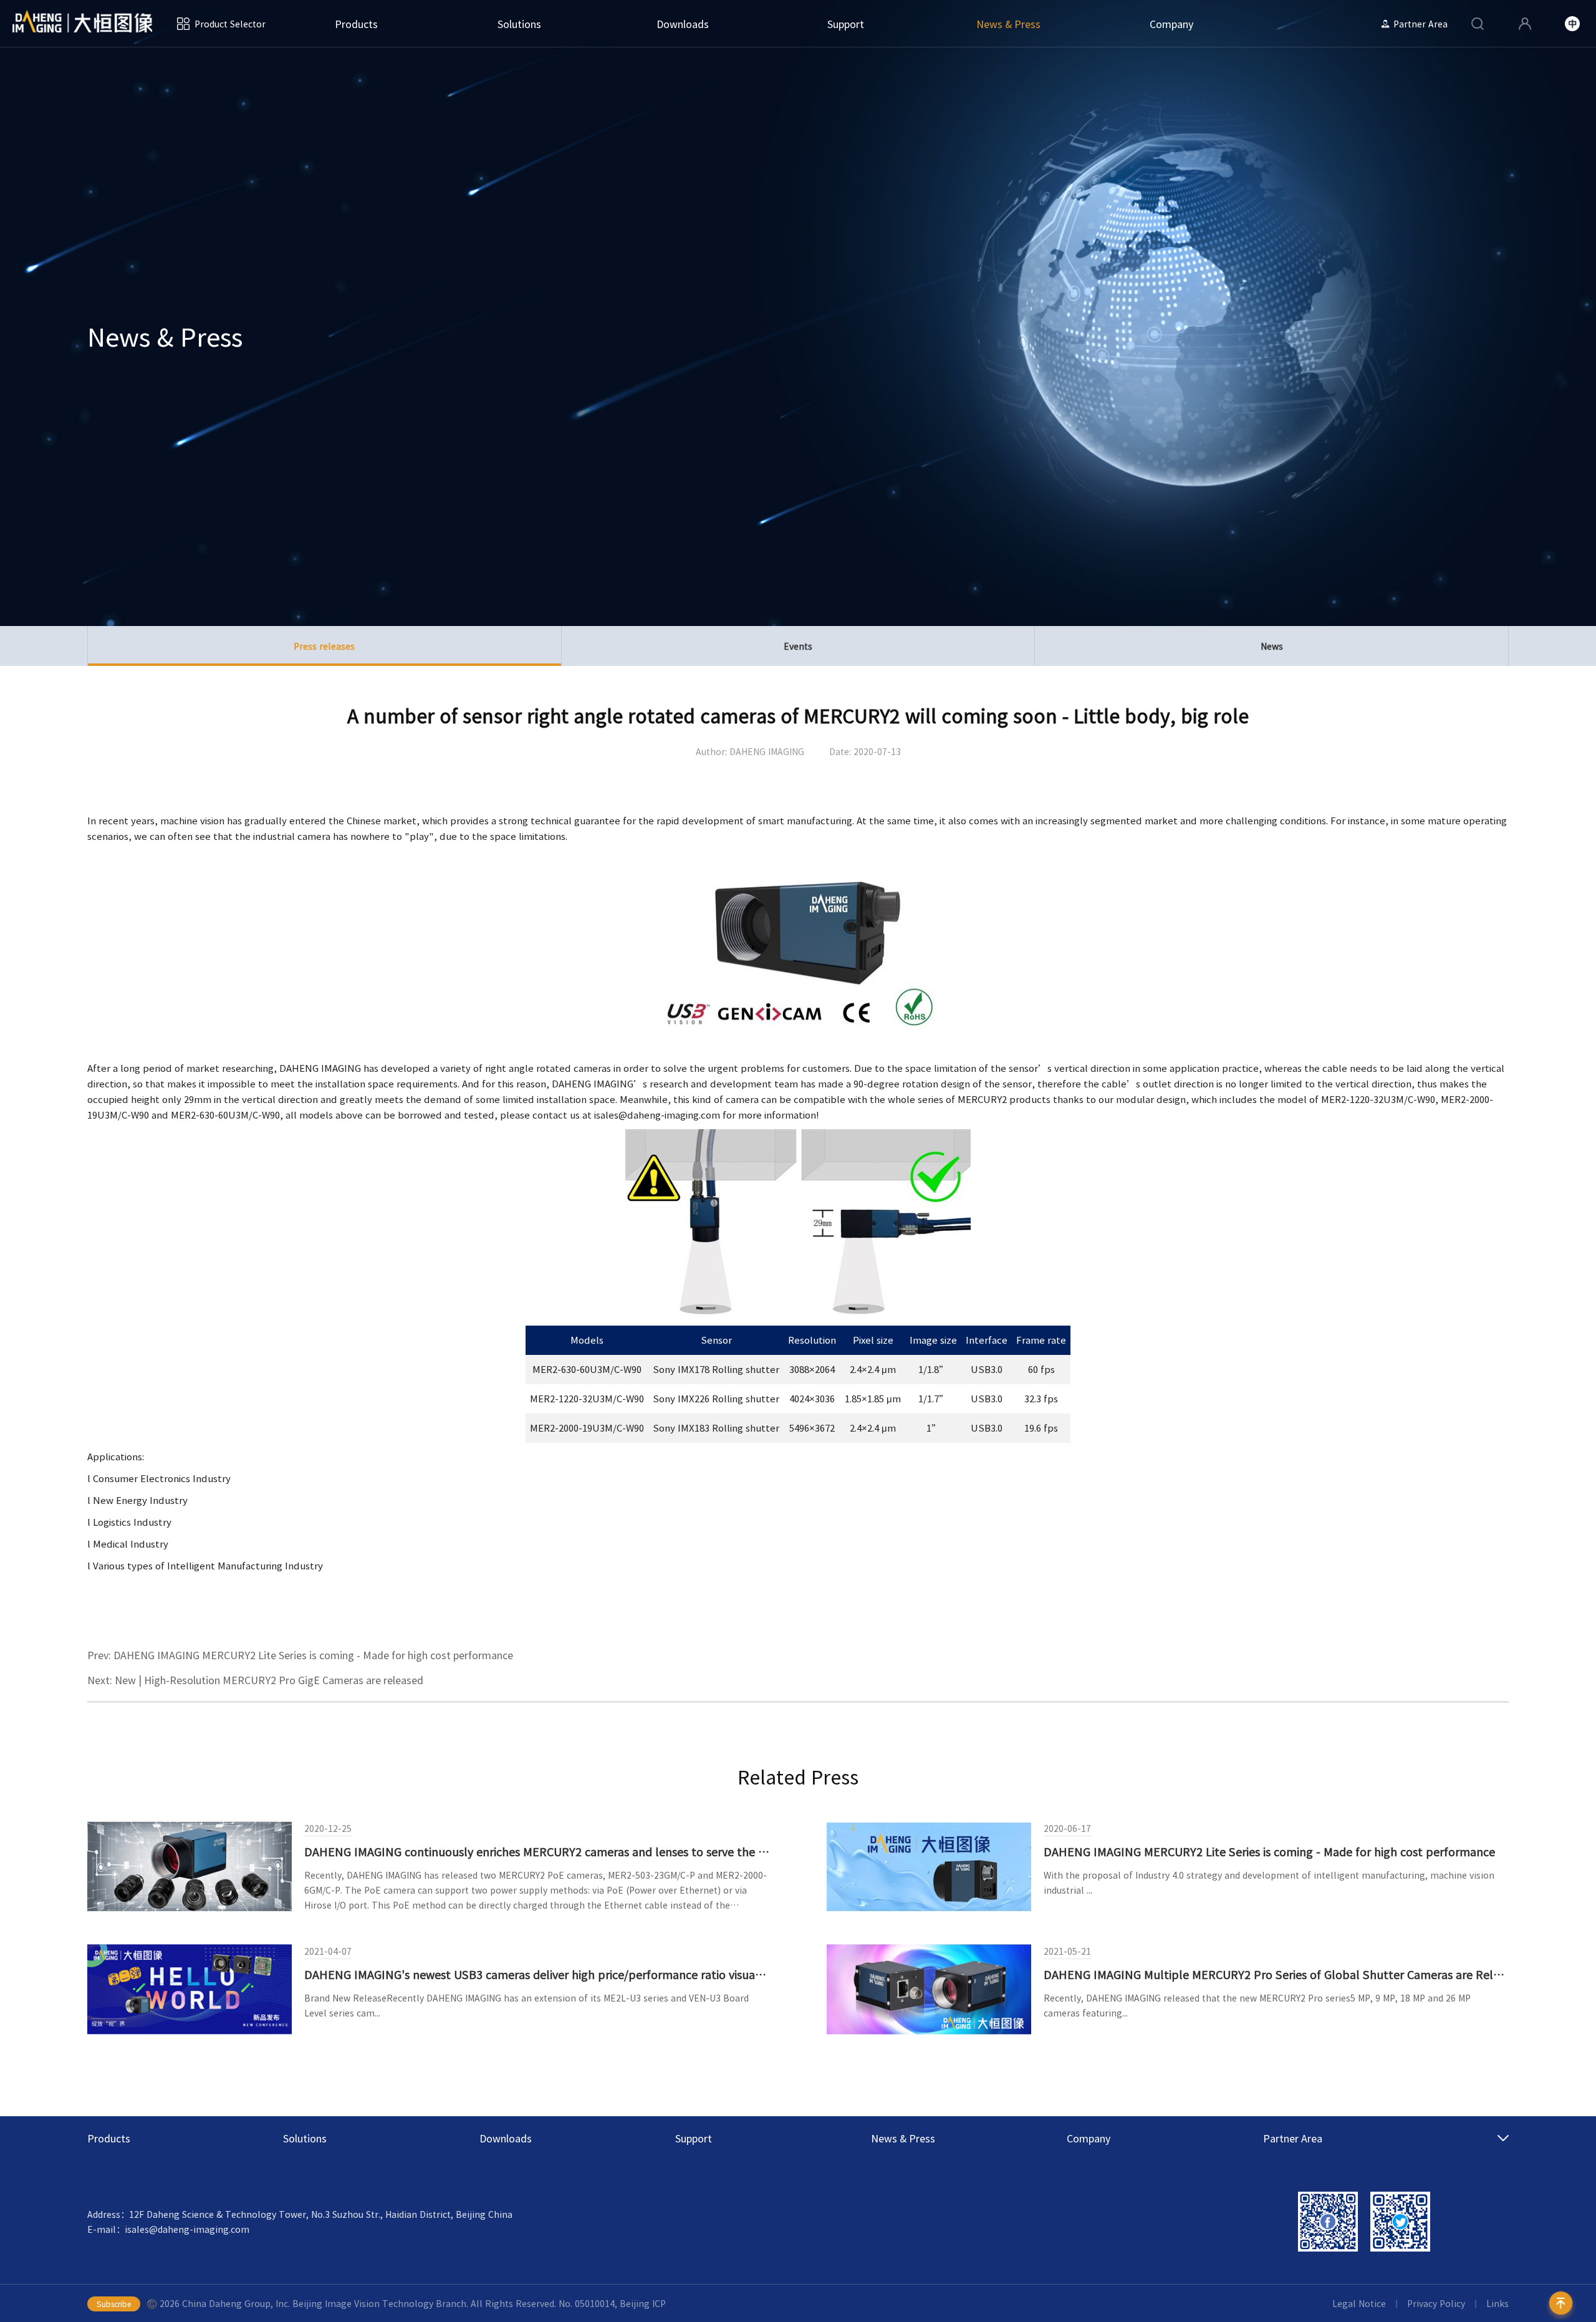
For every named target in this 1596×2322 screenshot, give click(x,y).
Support (846, 24)
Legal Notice (1359, 2303)
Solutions (519, 24)
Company (1171, 24)
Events (798, 646)
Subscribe (114, 2304)
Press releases (324, 646)
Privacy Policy (1436, 2303)
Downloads (683, 24)
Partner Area (1421, 24)
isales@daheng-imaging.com (657, 1115)
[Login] (1525, 24)
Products (356, 24)
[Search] (1478, 24)
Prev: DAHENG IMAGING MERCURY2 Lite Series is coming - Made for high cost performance (300, 1655)
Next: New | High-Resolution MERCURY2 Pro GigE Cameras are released (255, 1680)
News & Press (1008, 24)
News (1272, 646)
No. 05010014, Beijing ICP (612, 2303)
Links (1497, 2303)
